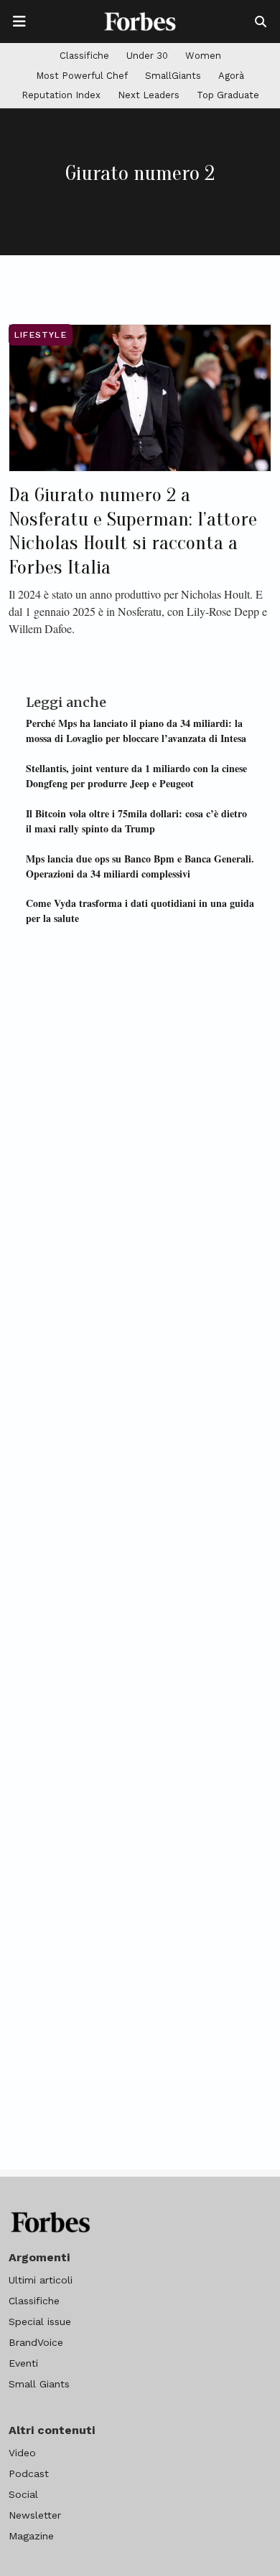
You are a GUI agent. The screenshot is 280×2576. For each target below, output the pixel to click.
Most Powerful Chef (82, 76)
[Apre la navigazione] (19, 22)
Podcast (29, 2473)
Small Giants (39, 2384)
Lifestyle (41, 335)
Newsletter (35, 2515)
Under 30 (147, 56)
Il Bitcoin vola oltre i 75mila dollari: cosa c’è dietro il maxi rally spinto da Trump (136, 821)
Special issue (40, 2321)
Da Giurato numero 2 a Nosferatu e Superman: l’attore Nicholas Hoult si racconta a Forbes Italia (133, 531)
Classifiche (84, 56)
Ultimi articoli (41, 2280)
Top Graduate (228, 95)
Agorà (231, 76)
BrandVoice (36, 2342)
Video (22, 2453)
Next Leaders (149, 95)
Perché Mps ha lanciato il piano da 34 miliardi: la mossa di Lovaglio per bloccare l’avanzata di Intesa (136, 731)
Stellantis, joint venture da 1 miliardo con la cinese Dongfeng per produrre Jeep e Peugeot (136, 776)
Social (23, 2494)
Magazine (31, 2536)
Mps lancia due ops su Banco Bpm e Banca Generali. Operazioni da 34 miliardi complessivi (140, 866)
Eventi (23, 2363)
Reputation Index (61, 95)
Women (203, 56)
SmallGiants (173, 76)
